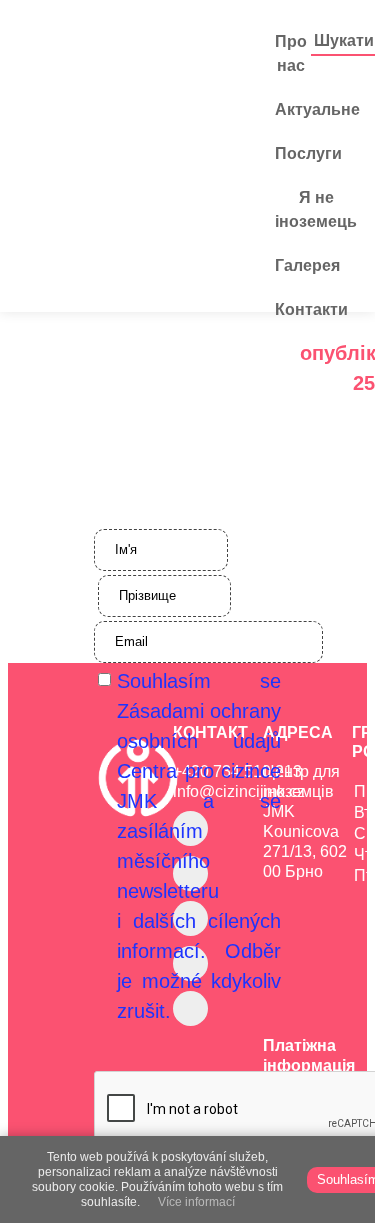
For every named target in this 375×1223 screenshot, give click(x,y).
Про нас (291, 53)
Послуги (308, 153)
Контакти (311, 309)
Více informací (196, 1202)
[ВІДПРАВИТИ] (188, 1087)
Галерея (307, 265)
